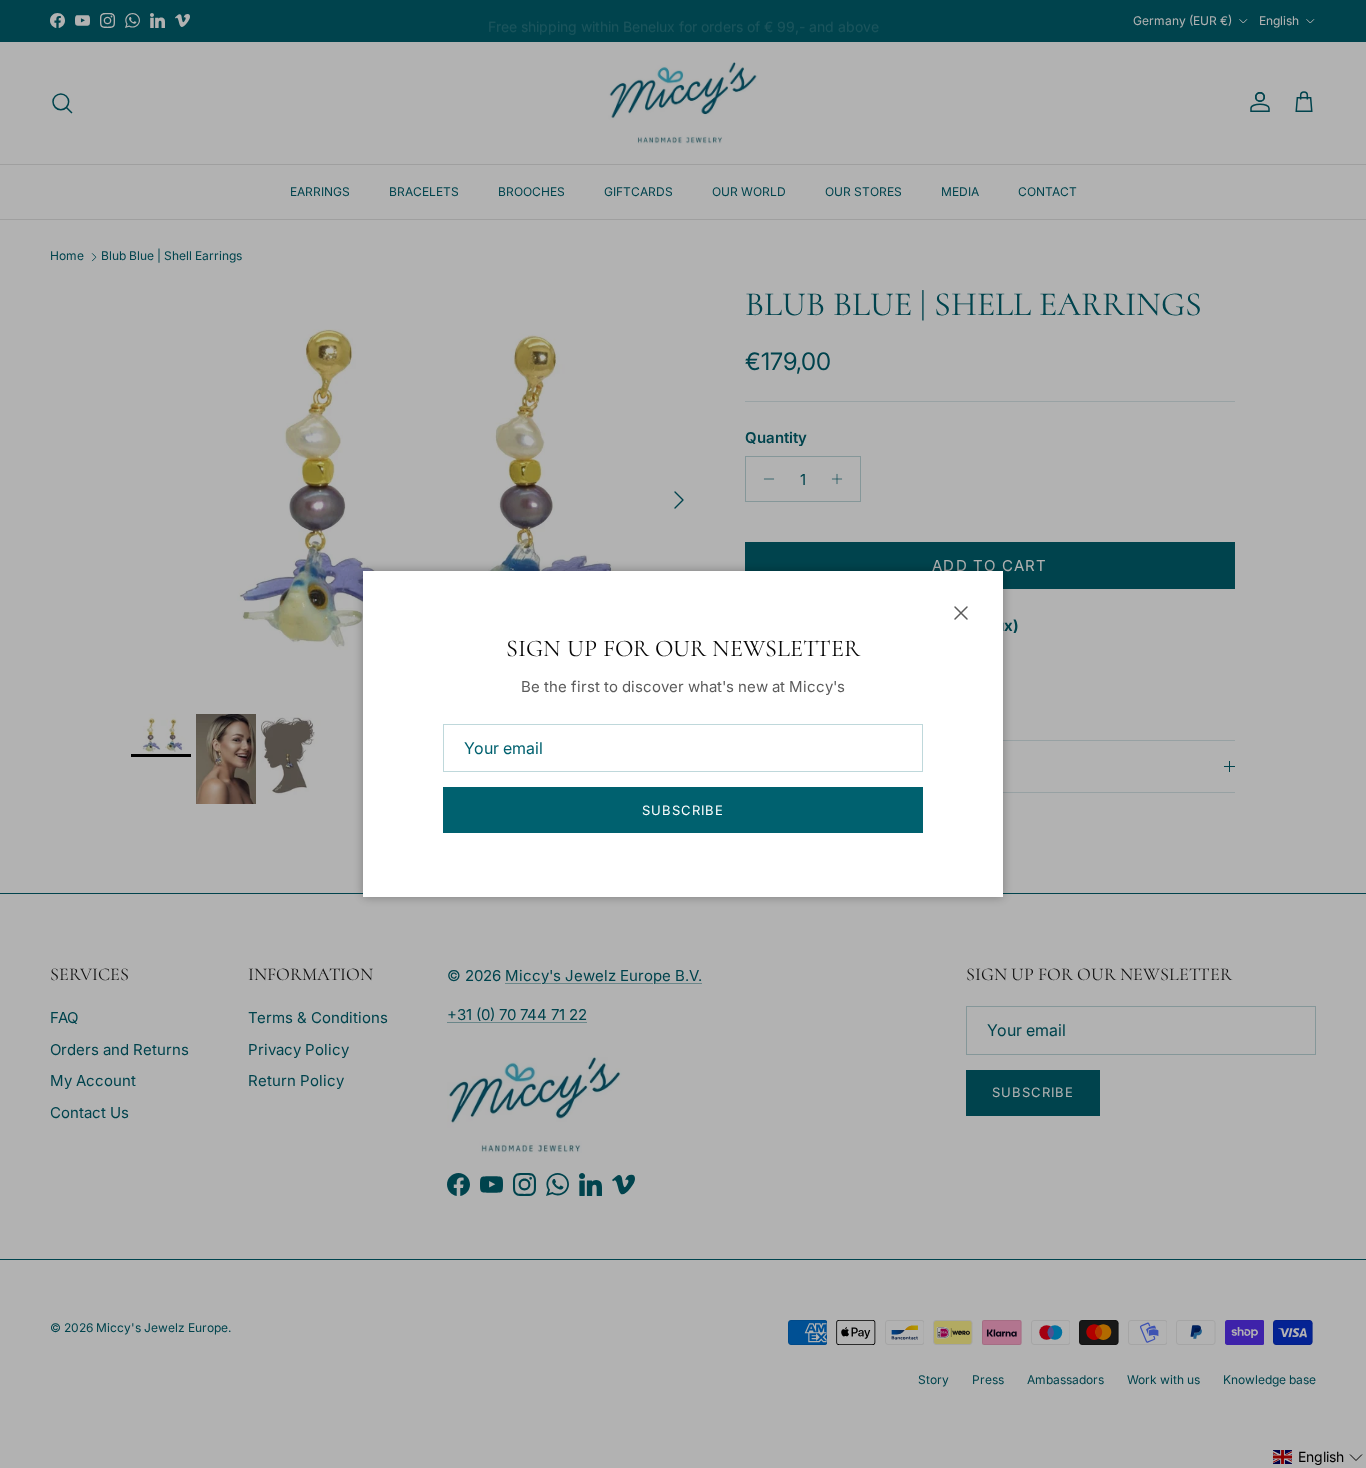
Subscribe (683, 810)
